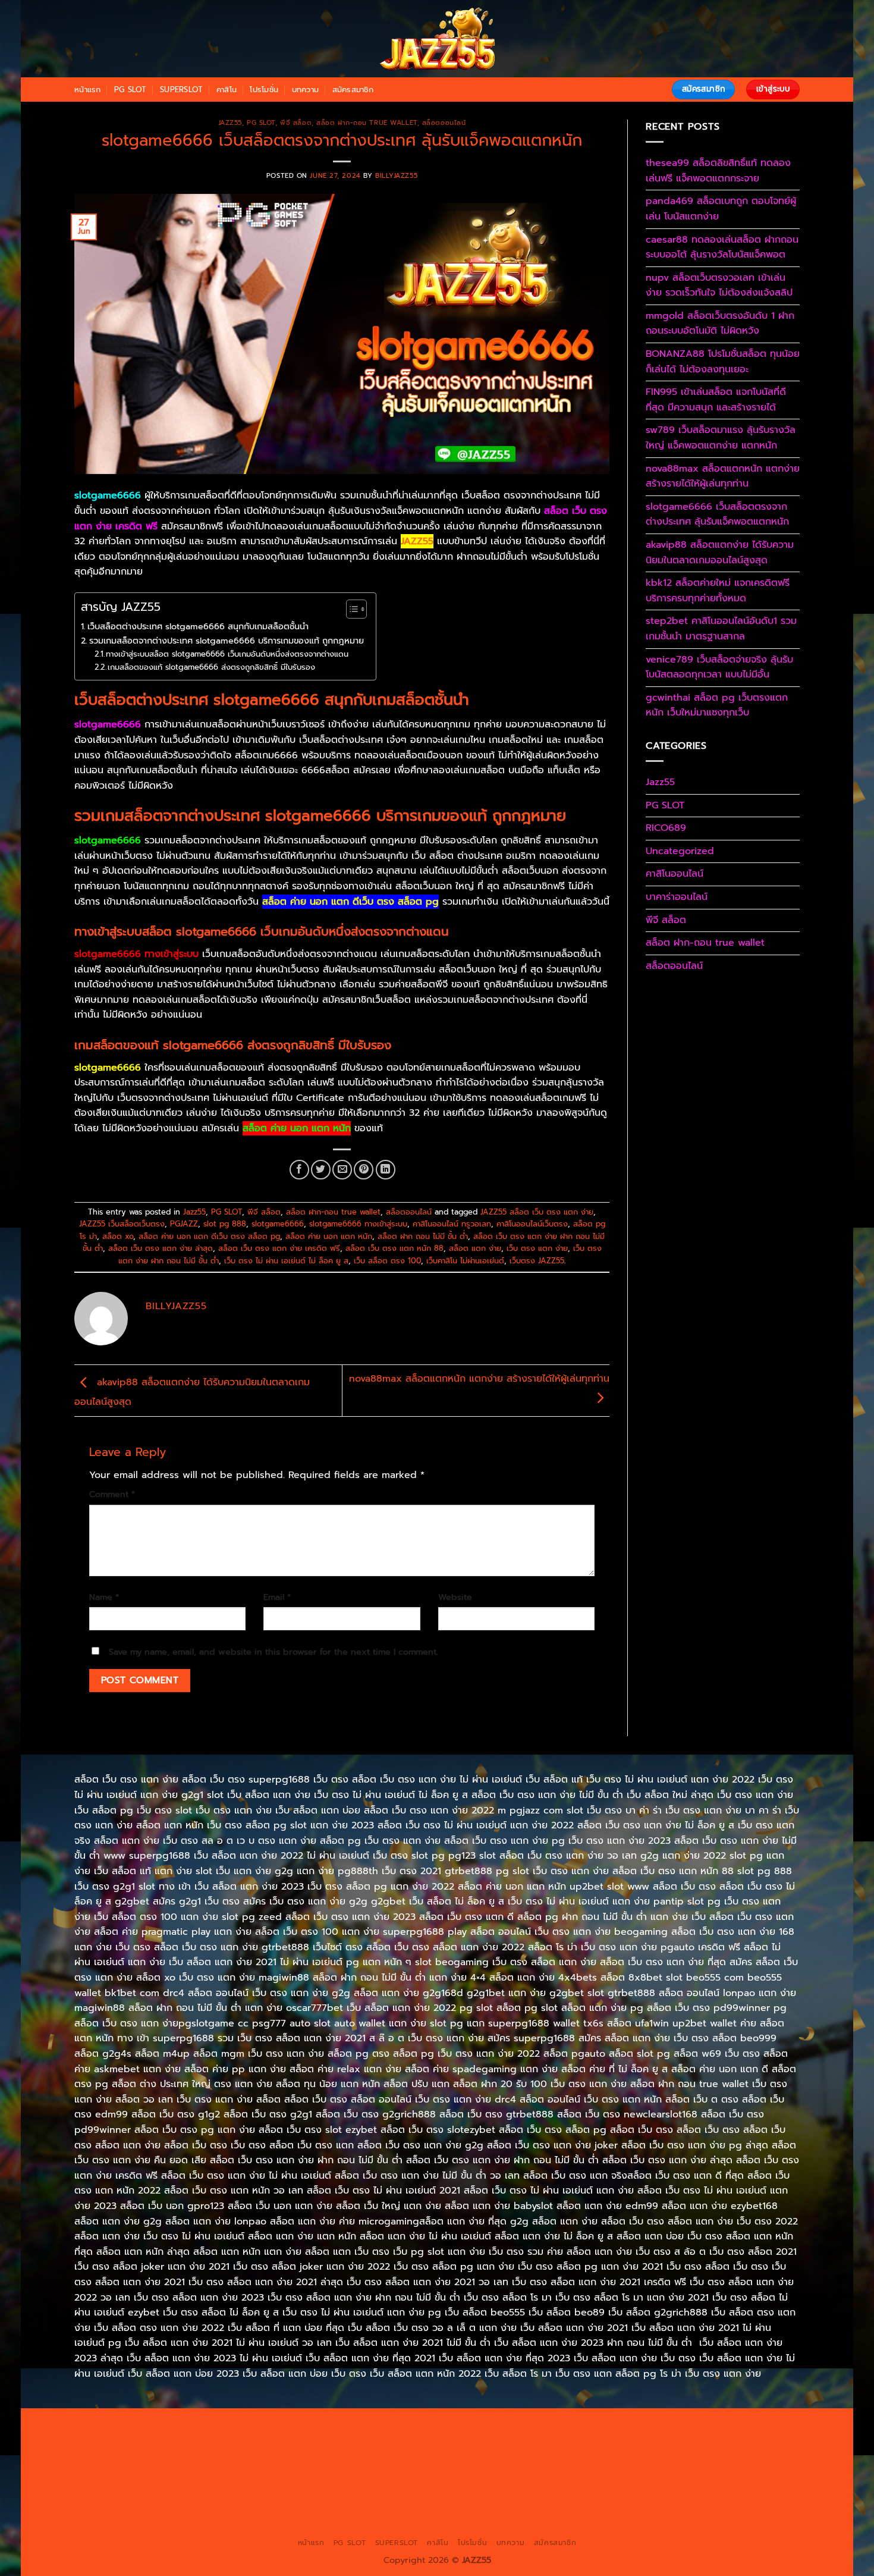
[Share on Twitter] (321, 1170)
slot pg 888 (225, 1224)
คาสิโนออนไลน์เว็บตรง (532, 1224)
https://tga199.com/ (507, 2467)
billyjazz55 (396, 176)
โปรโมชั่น (264, 90)
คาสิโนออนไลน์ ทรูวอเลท (452, 1224)
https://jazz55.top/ (745, 2480)
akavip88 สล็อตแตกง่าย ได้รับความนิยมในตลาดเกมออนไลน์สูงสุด (720, 553)
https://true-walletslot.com (649, 2480)
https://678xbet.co (639, 2453)
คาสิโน (227, 90)
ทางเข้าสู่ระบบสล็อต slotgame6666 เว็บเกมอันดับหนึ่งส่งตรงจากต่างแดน (227, 654)
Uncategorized (680, 851)
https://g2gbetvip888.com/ (464, 2494)
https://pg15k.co (200, 2439)
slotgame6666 (278, 1224)
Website (455, 1597)
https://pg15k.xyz (128, 2439)
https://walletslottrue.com (320, 2480)
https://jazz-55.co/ (122, 2494)
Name (104, 1597)
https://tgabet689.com (532, 2508)
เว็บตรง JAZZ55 (537, 1261)
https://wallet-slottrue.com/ (322, 2521)
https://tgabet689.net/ (630, 2508)
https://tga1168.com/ (739, 2439)
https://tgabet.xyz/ (133, 2453)
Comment (112, 1494)
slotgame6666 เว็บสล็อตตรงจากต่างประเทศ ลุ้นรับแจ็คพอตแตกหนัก (717, 514)
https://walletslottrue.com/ (208, 2521)
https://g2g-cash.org (489, 2425)
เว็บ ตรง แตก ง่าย (537, 1248)
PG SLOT (131, 90)
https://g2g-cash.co (576, 2425)
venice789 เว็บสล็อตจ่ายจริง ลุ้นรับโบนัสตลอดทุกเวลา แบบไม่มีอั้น (719, 667)
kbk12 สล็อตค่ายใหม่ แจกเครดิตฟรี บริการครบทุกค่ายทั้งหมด (718, 591)
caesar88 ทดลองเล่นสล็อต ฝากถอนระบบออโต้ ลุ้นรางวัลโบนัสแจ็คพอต (722, 247)
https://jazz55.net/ (227, 2480)
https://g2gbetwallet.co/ (265, 2508)
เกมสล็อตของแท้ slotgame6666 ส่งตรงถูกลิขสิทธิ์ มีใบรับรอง (211, 667)
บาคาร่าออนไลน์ (677, 897)
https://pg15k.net (273, 2439)
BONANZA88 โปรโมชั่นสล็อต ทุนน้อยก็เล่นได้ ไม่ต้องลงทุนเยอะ (723, 362)
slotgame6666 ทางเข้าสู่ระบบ (358, 1224)
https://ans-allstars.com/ (731, 2453)
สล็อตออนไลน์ (444, 123)
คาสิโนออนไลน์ (675, 874)
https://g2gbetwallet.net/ (689, 2494)
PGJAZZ (184, 1224)
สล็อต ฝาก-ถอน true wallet (367, 123)
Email (277, 1597)
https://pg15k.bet (657, 2425)
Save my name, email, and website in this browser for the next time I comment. (273, 1652)
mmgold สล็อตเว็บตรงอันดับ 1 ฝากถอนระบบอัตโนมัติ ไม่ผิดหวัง (720, 324)
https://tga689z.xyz (317, 2425)
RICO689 (666, 828)
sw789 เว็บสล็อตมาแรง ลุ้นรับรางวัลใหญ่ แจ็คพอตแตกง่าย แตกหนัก (721, 438)
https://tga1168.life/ (467, 2453)
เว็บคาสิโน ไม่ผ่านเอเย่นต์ (465, 1261)
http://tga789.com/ (215, 2453)
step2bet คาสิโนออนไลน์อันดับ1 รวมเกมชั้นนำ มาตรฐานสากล (721, 629)
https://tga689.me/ (442, 2508)
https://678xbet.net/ (553, 2453)
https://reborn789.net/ (598, 2467)
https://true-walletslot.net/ (436, 2521)
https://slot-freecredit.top (538, 2480)
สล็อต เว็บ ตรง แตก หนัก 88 (394, 1248)
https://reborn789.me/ (138, 2480)
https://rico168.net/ (160, 2467)
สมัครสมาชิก (353, 90)
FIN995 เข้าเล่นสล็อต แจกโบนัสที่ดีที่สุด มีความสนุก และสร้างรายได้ (716, 400)
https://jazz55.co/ (368, 2494)
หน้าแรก (88, 90)
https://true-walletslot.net (702, 2467)
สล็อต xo (118, 1236)
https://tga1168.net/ (298, 2453)
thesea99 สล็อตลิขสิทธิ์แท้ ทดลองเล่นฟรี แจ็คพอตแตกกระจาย (718, 171)
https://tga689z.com (151, 2425)
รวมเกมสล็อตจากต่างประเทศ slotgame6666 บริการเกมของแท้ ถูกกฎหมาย (227, 641)
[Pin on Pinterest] (364, 1170)
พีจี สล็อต (296, 123)
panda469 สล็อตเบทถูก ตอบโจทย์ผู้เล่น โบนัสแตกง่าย (721, 209)
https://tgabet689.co (724, 2508)
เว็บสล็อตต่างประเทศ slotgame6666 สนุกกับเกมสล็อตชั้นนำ (198, 626)
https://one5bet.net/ (334, 2467)
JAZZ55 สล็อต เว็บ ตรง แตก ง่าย (537, 1212)
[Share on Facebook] (299, 1170)
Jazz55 (230, 123)
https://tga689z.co (235, 2425)
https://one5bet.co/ (421, 2467)
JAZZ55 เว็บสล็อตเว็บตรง (122, 1224)
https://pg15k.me (731, 2425)
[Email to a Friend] (342, 1170)
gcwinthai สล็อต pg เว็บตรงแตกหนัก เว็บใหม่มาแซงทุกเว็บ (717, 705)
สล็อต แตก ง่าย (475, 1248)
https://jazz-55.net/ (289, 2494)
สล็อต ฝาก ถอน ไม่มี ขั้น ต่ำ (423, 1236)
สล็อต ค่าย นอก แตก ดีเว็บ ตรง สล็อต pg (209, 1236)
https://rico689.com (401, 2425)
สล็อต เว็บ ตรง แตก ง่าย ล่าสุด (161, 1248)
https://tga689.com (359, 2508)
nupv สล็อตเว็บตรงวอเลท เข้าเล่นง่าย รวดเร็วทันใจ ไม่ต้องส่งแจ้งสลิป (719, 285)
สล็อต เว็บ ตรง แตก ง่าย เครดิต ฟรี (279, 1248)
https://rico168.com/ (246, 2467)
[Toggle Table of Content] (350, 609)
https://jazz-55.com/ (205, 2494)
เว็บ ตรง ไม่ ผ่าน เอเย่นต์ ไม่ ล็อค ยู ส (286, 1261)
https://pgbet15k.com (356, 2439)
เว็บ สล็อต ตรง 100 (387, 1261)
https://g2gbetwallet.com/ (579, 2494)
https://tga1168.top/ (383, 2453)
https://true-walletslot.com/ (550, 2521)
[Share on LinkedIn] (386, 1170)
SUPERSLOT (181, 90)
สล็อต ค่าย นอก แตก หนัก (329, 1236)
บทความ (306, 90)
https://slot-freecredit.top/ (665, 2521)
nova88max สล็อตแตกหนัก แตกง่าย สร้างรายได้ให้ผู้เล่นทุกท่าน (723, 476)
